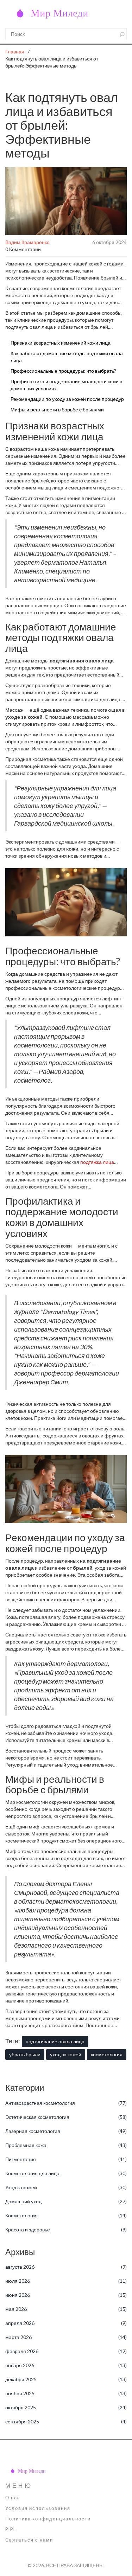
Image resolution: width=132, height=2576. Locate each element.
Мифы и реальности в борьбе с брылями (57, 409)
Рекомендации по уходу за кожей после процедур (67, 399)
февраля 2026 (66, 2351)
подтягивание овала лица (55, 2041)
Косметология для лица (66, 2173)
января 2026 (66, 2365)
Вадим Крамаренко (27, 242)
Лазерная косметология (66, 2131)
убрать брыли (25, 2054)
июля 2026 (66, 2281)
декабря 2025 (66, 2379)
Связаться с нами (29, 2540)
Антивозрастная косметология (66, 2103)
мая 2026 (66, 2309)
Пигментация (66, 2159)
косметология (107, 2054)
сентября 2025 (66, 2421)
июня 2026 (66, 2295)
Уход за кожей (66, 2187)
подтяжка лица (97, 1162)
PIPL (11, 2529)
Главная (15, 52)
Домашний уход (66, 2201)
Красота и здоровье (66, 2229)
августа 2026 (66, 2267)
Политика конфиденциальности (48, 2519)
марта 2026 (66, 2337)
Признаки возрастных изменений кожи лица (61, 343)
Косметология (66, 2215)
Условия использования (38, 2508)
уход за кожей (66, 2054)
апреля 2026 (66, 2323)
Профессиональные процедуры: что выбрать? (63, 371)
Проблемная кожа (66, 2145)
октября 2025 (66, 2407)
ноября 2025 (66, 2393)
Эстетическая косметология (66, 2117)
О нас (13, 2498)
